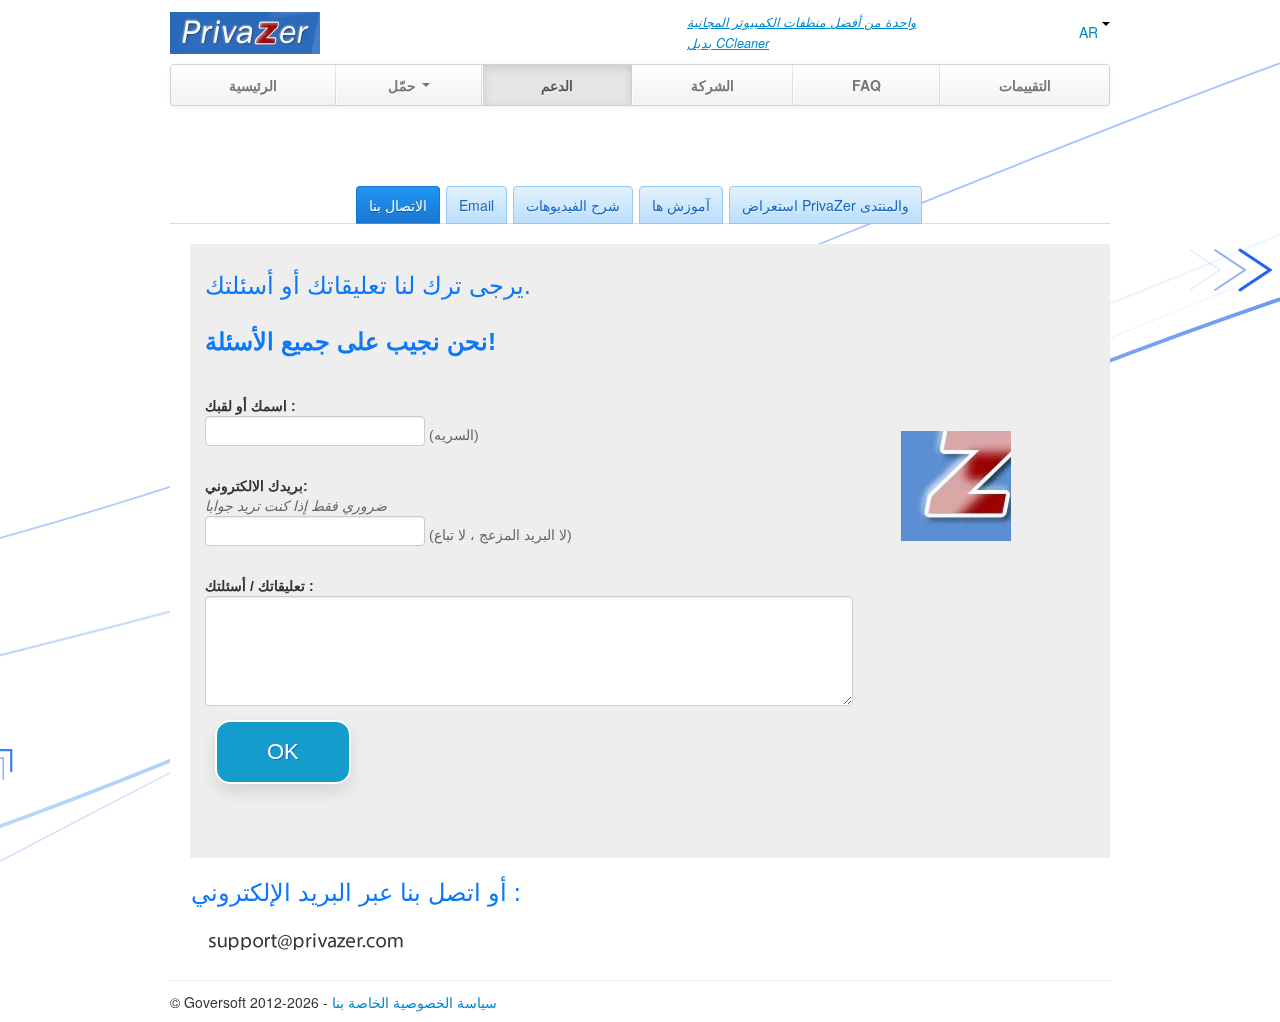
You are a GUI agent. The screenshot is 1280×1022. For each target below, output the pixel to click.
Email (476, 205)
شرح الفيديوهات (573, 205)
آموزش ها (681, 205)
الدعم (557, 85)
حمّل (404, 85)
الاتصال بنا (398, 205)
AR (1090, 32)
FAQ (866, 85)
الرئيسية (253, 85)
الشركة (712, 85)
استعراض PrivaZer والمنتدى (825, 205)
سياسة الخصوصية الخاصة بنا (414, 1002)
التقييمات (1025, 85)
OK (283, 751)
